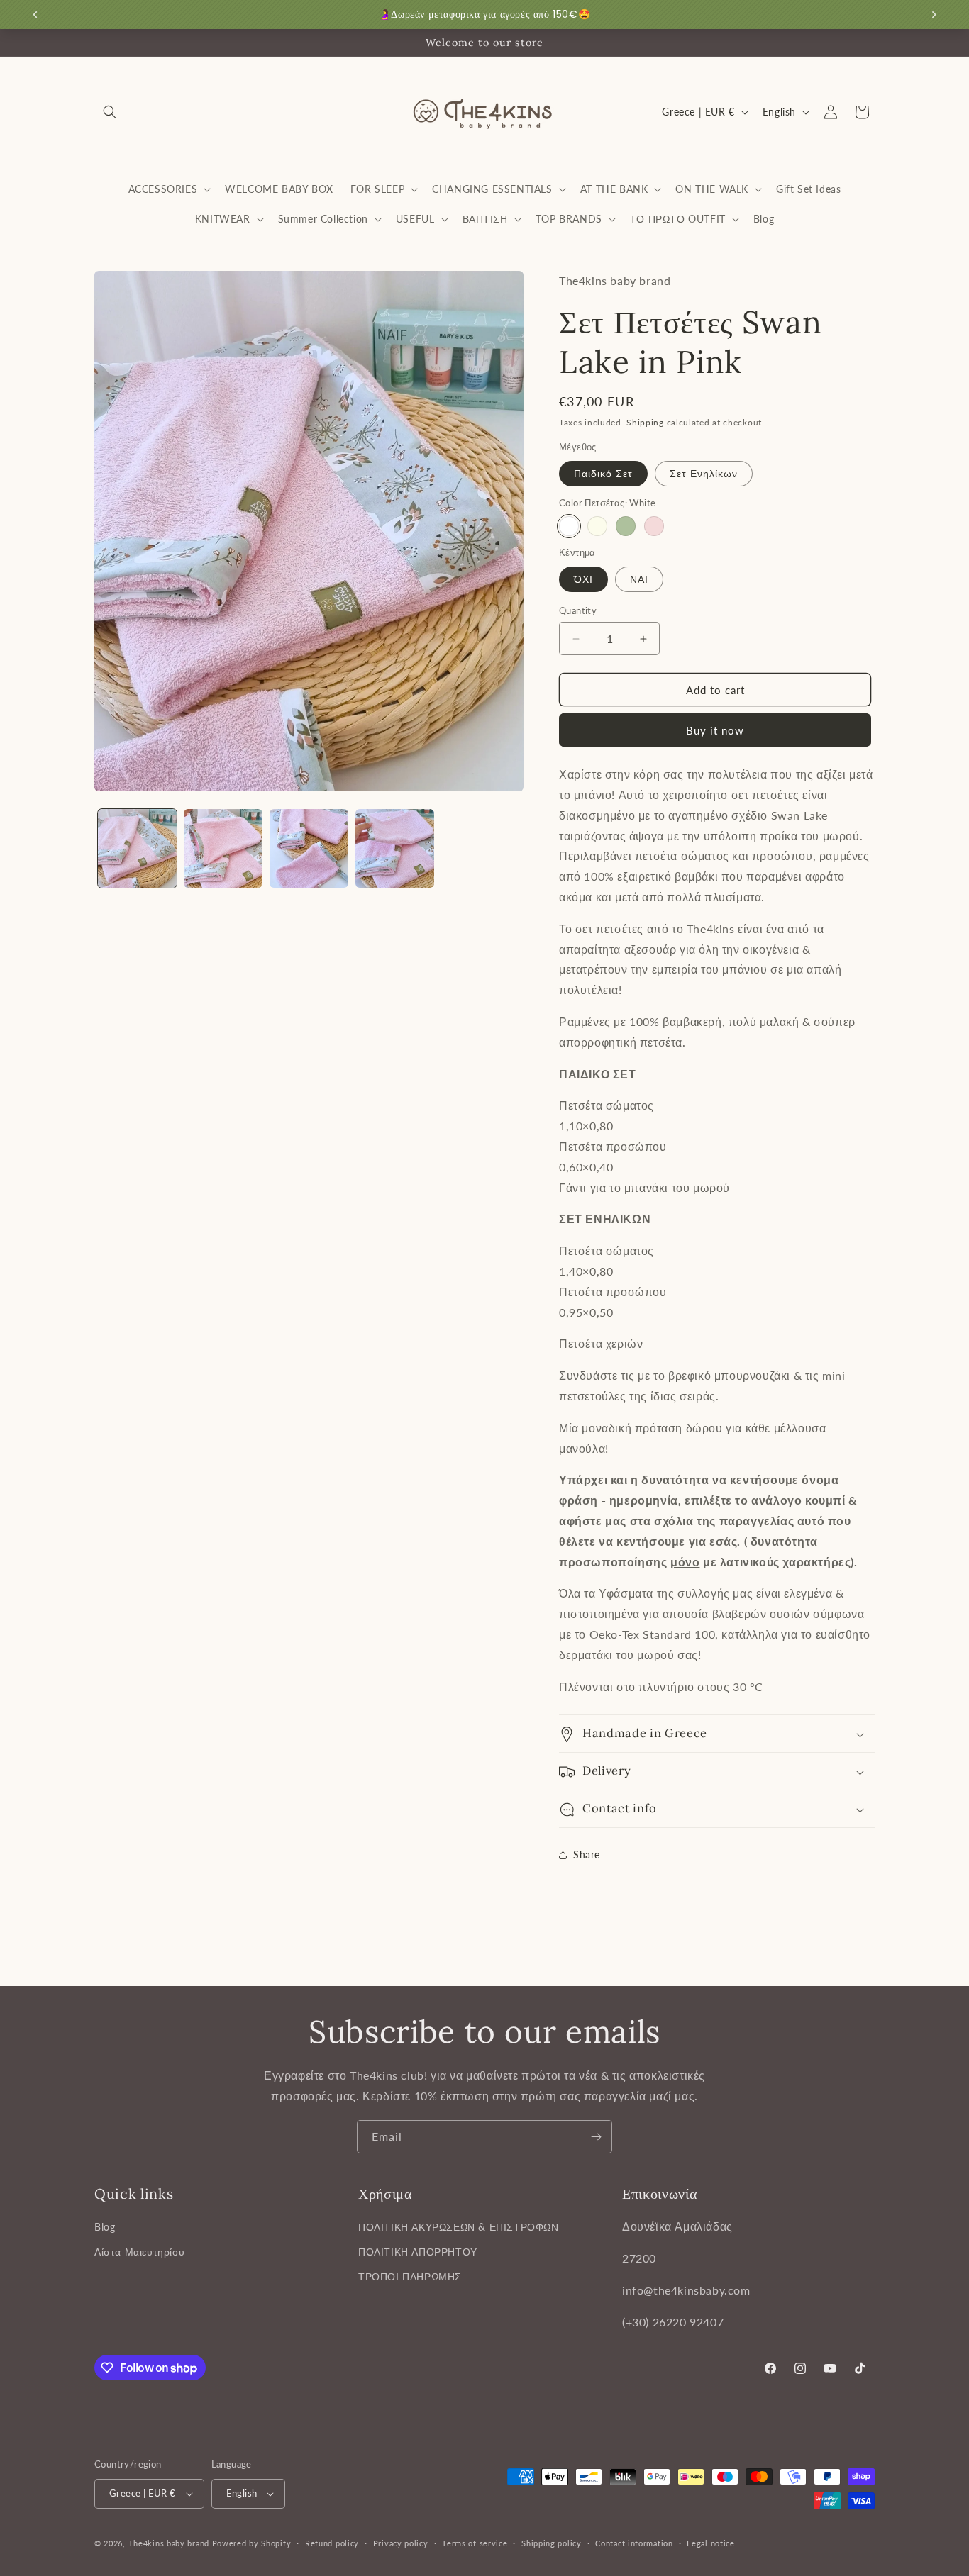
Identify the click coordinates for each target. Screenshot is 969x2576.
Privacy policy (401, 2543)
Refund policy (332, 2543)
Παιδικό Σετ (603, 473)
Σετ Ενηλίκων (704, 473)
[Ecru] (597, 526)
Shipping (645, 422)
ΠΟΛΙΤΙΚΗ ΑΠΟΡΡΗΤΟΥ (418, 2252)
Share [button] (587, 1855)
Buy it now (715, 730)
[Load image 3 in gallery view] (309, 848)
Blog (105, 2227)
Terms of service (475, 2543)
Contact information (634, 2543)
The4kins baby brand (169, 2543)
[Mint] (626, 526)
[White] (569, 526)
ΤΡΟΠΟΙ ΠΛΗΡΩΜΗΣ (410, 2277)
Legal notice (710, 2543)
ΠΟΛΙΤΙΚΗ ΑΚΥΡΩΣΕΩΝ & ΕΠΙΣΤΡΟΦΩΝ (459, 2227)
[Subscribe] (596, 2137)
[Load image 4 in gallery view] (395, 848)
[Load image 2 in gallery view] (223, 848)
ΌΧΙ (583, 579)
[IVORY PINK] (654, 526)
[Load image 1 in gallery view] (137, 848)
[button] (110, 112)
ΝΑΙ (639, 579)
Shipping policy (552, 2543)
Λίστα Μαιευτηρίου (139, 2252)
